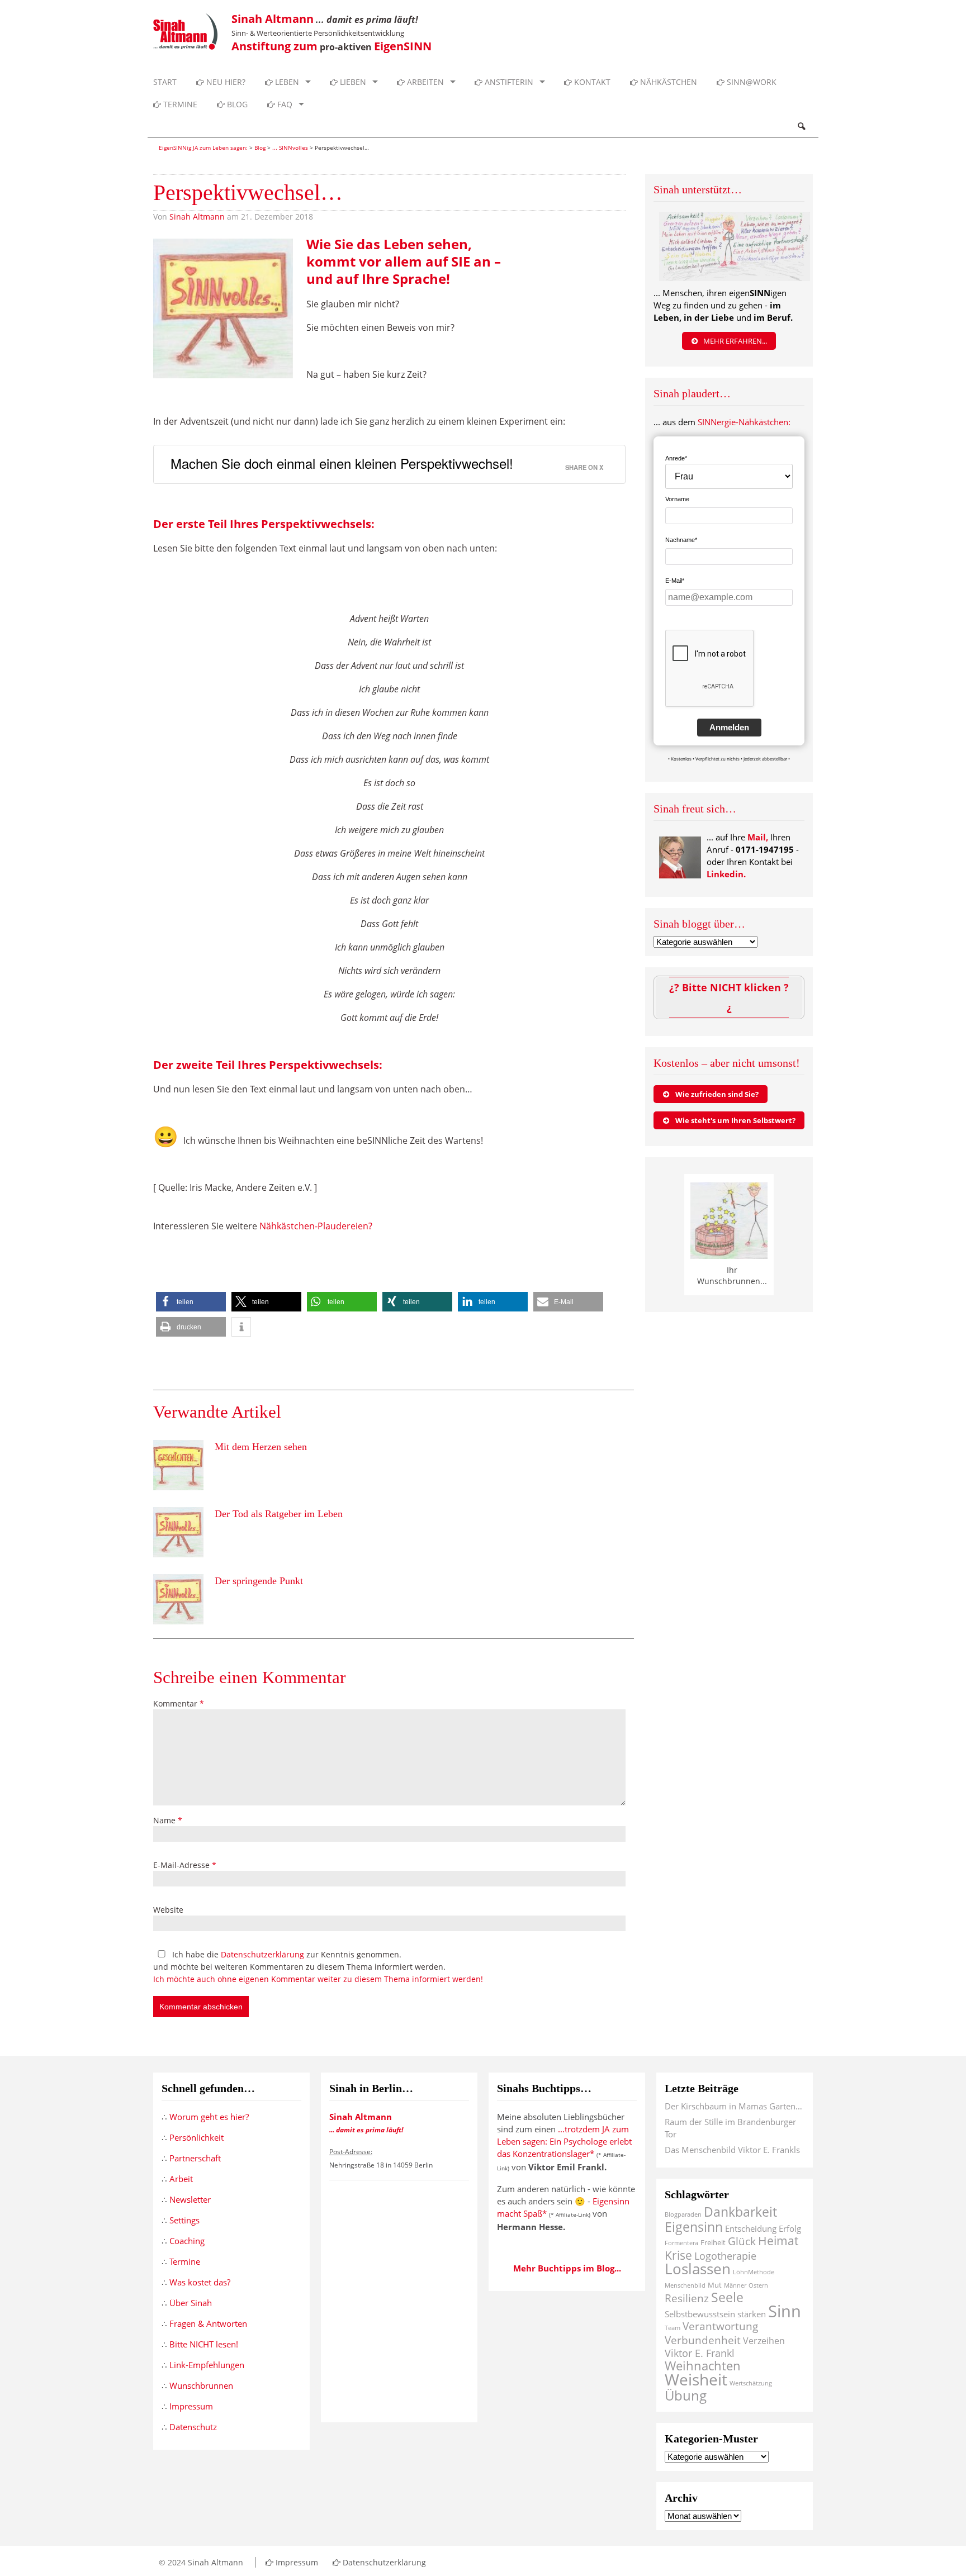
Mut (715, 2285)
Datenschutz (193, 2427)
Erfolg (790, 2228)
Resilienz (687, 2298)
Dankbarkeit (740, 2212)
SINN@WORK (750, 82)
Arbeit (181, 2179)
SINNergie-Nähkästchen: (744, 422)
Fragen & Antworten (208, 2323)
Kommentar (179, 1703)
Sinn (785, 2311)
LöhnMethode (754, 2272)
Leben (286, 82)
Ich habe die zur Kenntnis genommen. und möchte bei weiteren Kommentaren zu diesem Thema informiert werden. (318, 1967)
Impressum (191, 2406)
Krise (678, 2255)
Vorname (677, 499)
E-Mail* (675, 581)
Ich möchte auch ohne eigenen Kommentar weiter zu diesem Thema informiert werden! (318, 1979)
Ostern (758, 2285)
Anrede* (676, 458)
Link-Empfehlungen (207, 2365)
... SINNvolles (290, 148)
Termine (179, 104)
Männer (735, 2285)
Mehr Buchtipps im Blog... (567, 2268)
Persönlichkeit (196, 2137)
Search (801, 126)
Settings (184, 2220)
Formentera (681, 2243)
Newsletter (190, 2199)
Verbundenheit (703, 2340)
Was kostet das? (200, 2282)
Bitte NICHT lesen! (204, 2344)
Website (168, 1910)
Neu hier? (225, 82)
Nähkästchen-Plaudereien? (316, 1226)
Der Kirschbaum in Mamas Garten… (733, 2106)
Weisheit (696, 2379)
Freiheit (713, 2242)
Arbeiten (424, 82)
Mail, (758, 837)
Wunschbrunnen (201, 2385)
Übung (686, 2395)
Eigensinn (694, 2227)
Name (168, 1820)
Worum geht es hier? (209, 2117)
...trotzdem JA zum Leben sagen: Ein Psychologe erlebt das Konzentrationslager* (564, 2141)
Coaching (187, 2241)
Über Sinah (191, 2303)
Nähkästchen (667, 82)
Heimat (778, 2240)
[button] (191, 1302)
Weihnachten (703, 2366)
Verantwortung (720, 2326)
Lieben (352, 82)
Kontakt (591, 82)
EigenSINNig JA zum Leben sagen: (203, 148)
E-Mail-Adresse (185, 1865)
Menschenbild (685, 2285)
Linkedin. (726, 874)
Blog (236, 104)
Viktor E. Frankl (700, 2353)
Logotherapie (725, 2256)
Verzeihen (764, 2341)
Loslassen (698, 2269)
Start (165, 82)
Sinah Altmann (197, 217)
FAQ (284, 104)
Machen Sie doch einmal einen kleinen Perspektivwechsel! (342, 463)
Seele (727, 2297)
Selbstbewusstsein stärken (715, 2314)
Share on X (584, 467)
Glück (742, 2241)
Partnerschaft (195, 2158)
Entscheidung (751, 2228)
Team (673, 2328)
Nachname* (681, 540)
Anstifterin (508, 82)
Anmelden (729, 727)
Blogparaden (683, 2214)
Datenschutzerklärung (262, 1954)
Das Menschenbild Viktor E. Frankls (732, 2150)
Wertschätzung (751, 2383)
